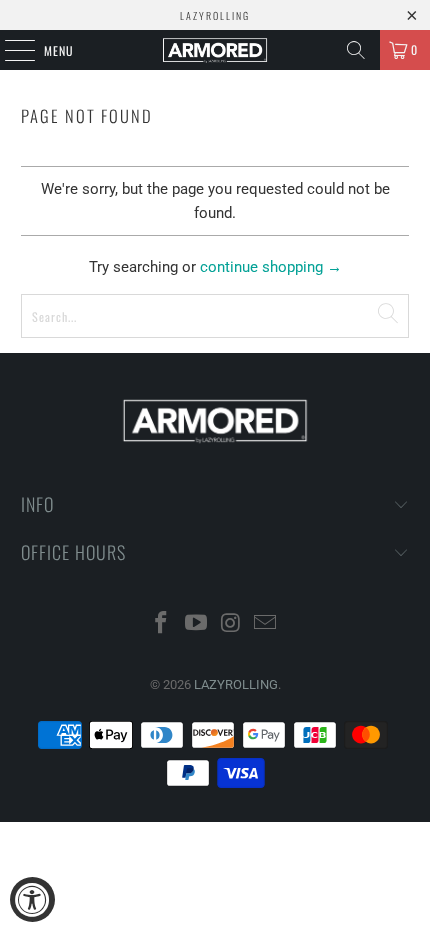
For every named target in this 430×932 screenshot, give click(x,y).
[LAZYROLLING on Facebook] (162, 624)
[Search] (356, 50)
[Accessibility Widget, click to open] (32, 899)
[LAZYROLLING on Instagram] (232, 624)
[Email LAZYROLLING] (266, 624)
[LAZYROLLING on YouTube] (197, 624)
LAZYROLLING (236, 684)
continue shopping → (271, 267)
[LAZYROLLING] (215, 50)
